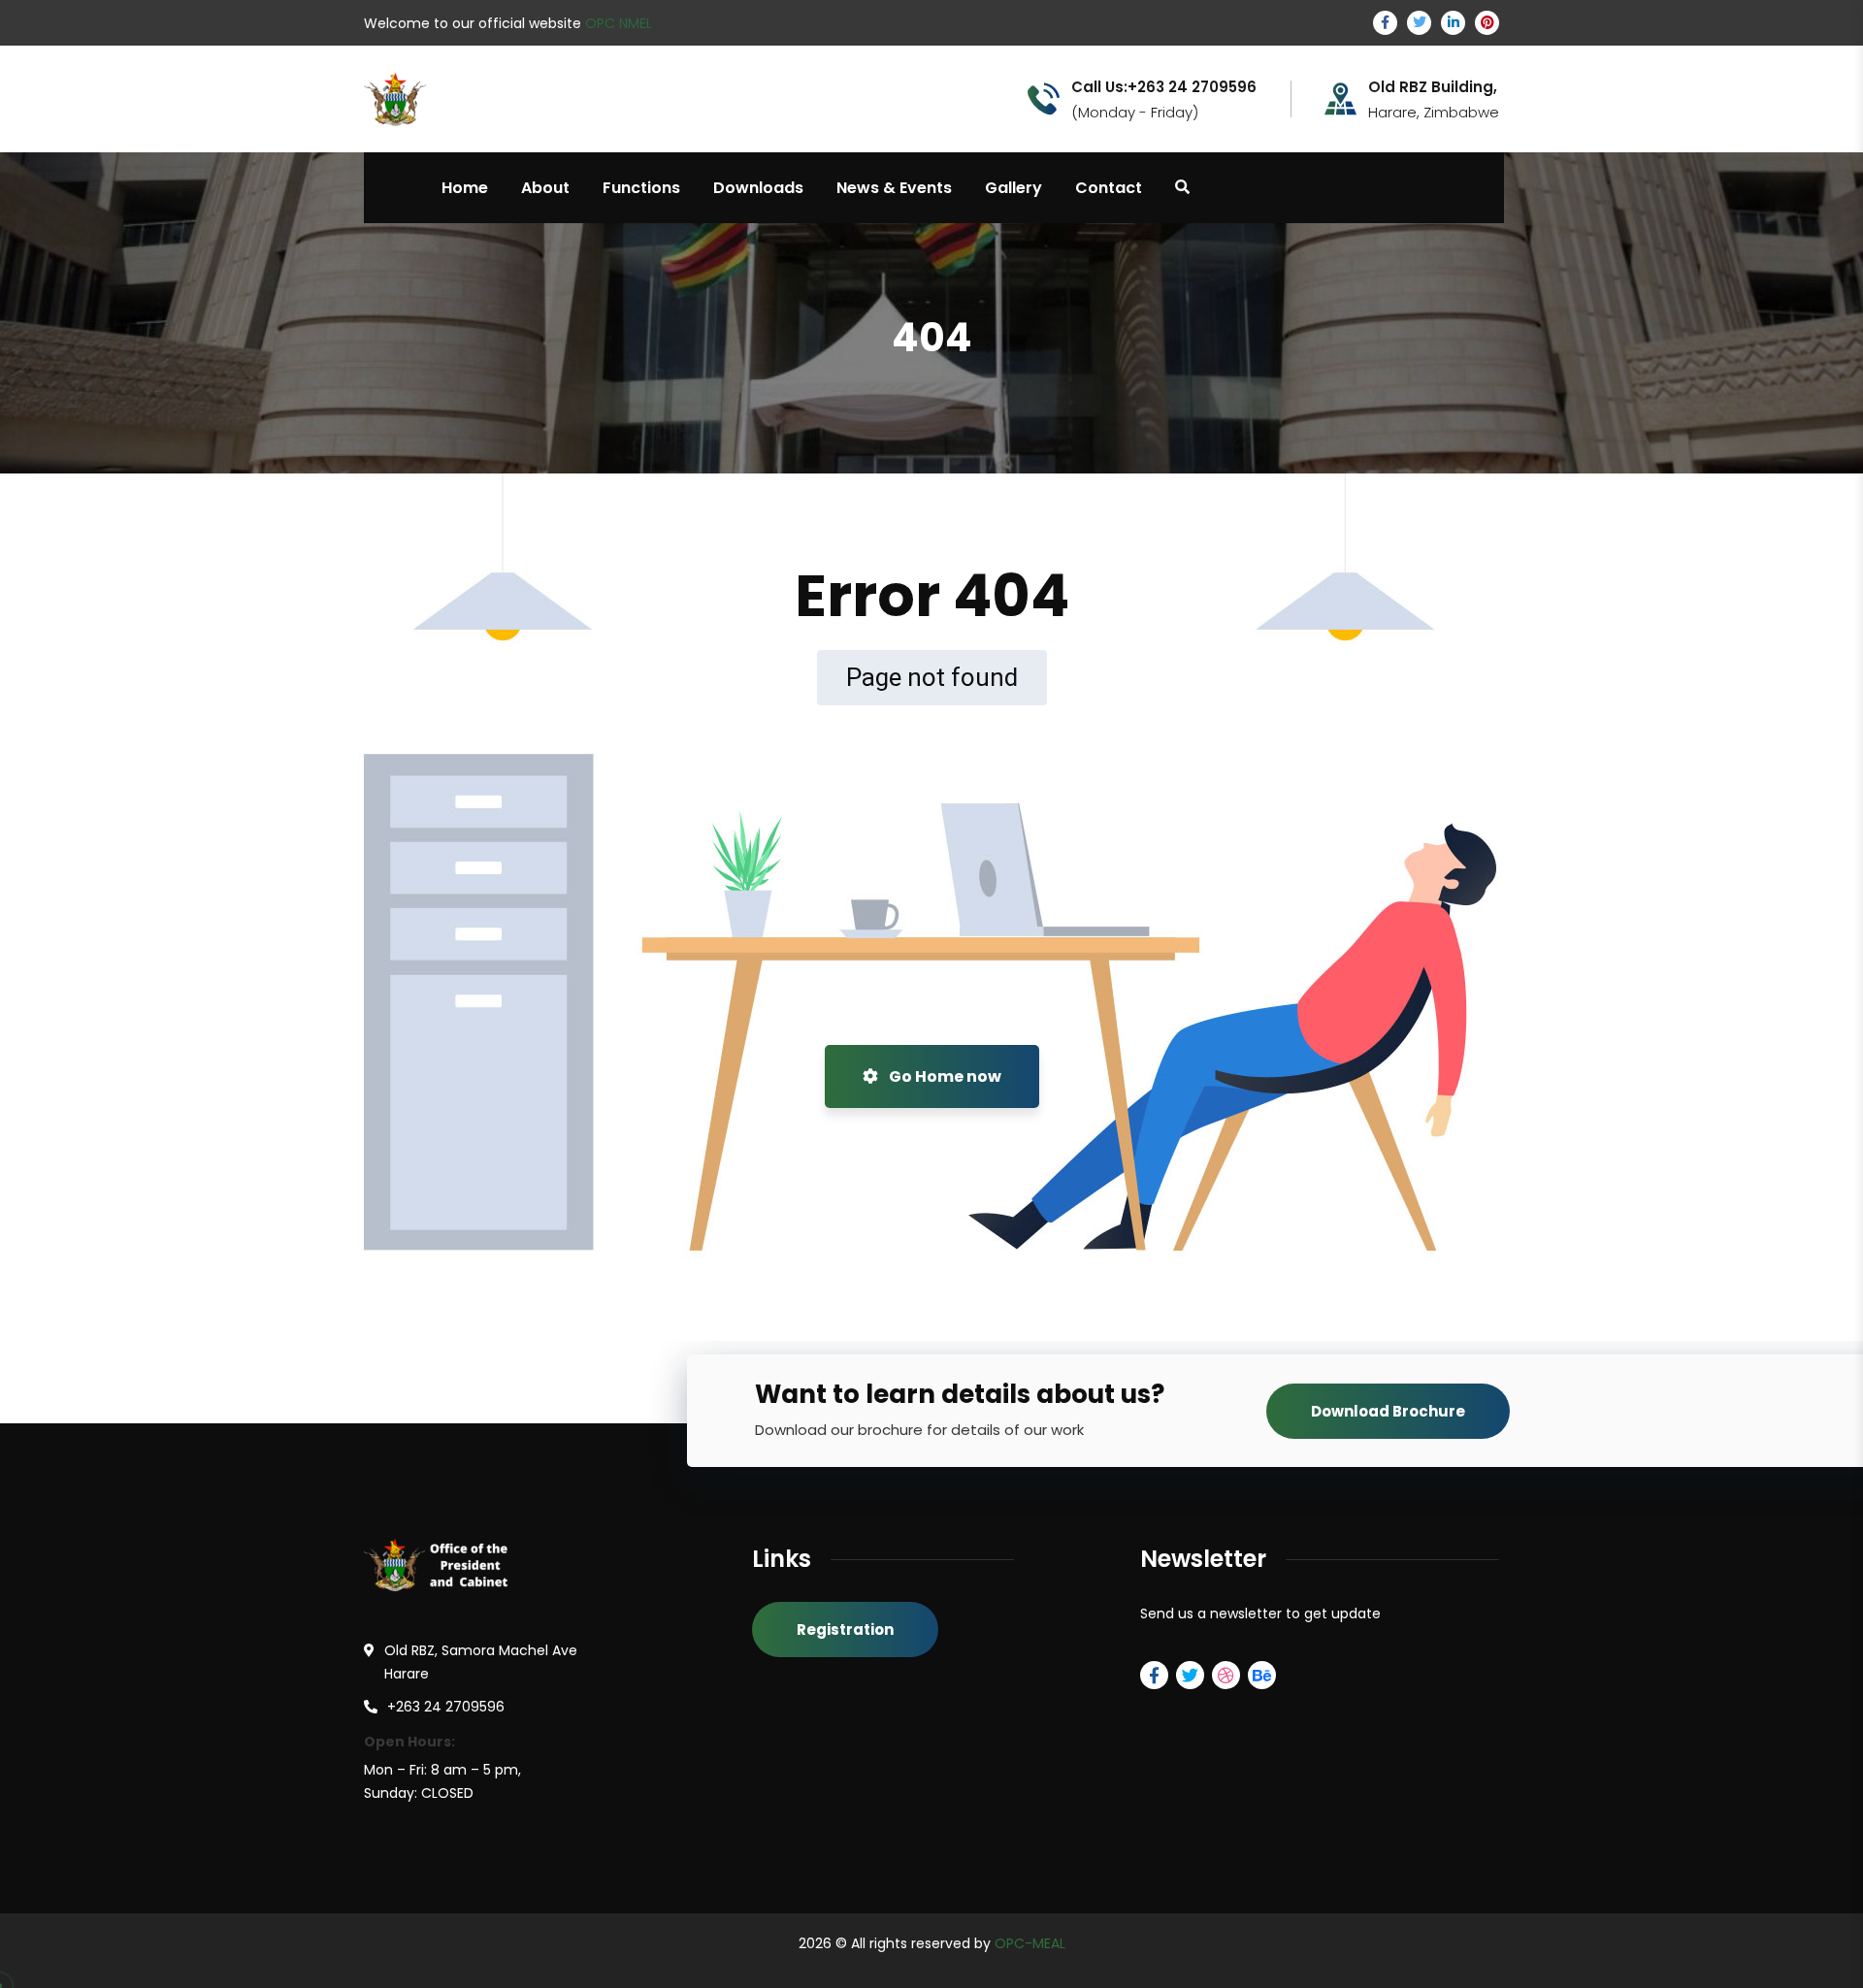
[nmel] (450, 98)
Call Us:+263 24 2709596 (1164, 87)
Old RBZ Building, (1433, 87)
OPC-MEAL (1030, 1943)
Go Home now (944, 1076)
